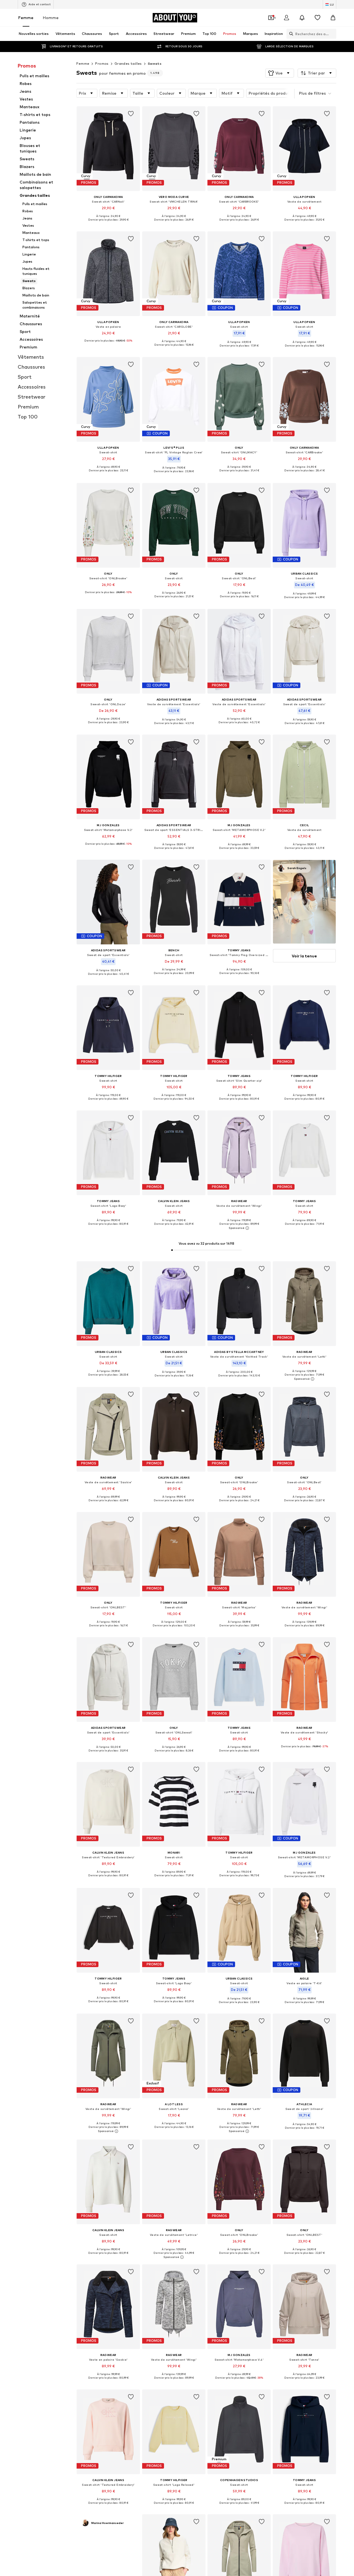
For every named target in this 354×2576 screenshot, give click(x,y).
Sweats (155, 64)
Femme (26, 18)
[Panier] (333, 18)
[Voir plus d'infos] (108, 224)
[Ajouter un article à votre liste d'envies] (131, 114)
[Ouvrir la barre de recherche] (290, 34)
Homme (51, 18)
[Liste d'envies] (317, 18)
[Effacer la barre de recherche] (332, 34)
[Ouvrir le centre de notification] (302, 18)
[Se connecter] (287, 18)
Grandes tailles (128, 64)
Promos (102, 64)
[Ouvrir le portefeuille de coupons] (271, 18)
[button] (280, 73)
